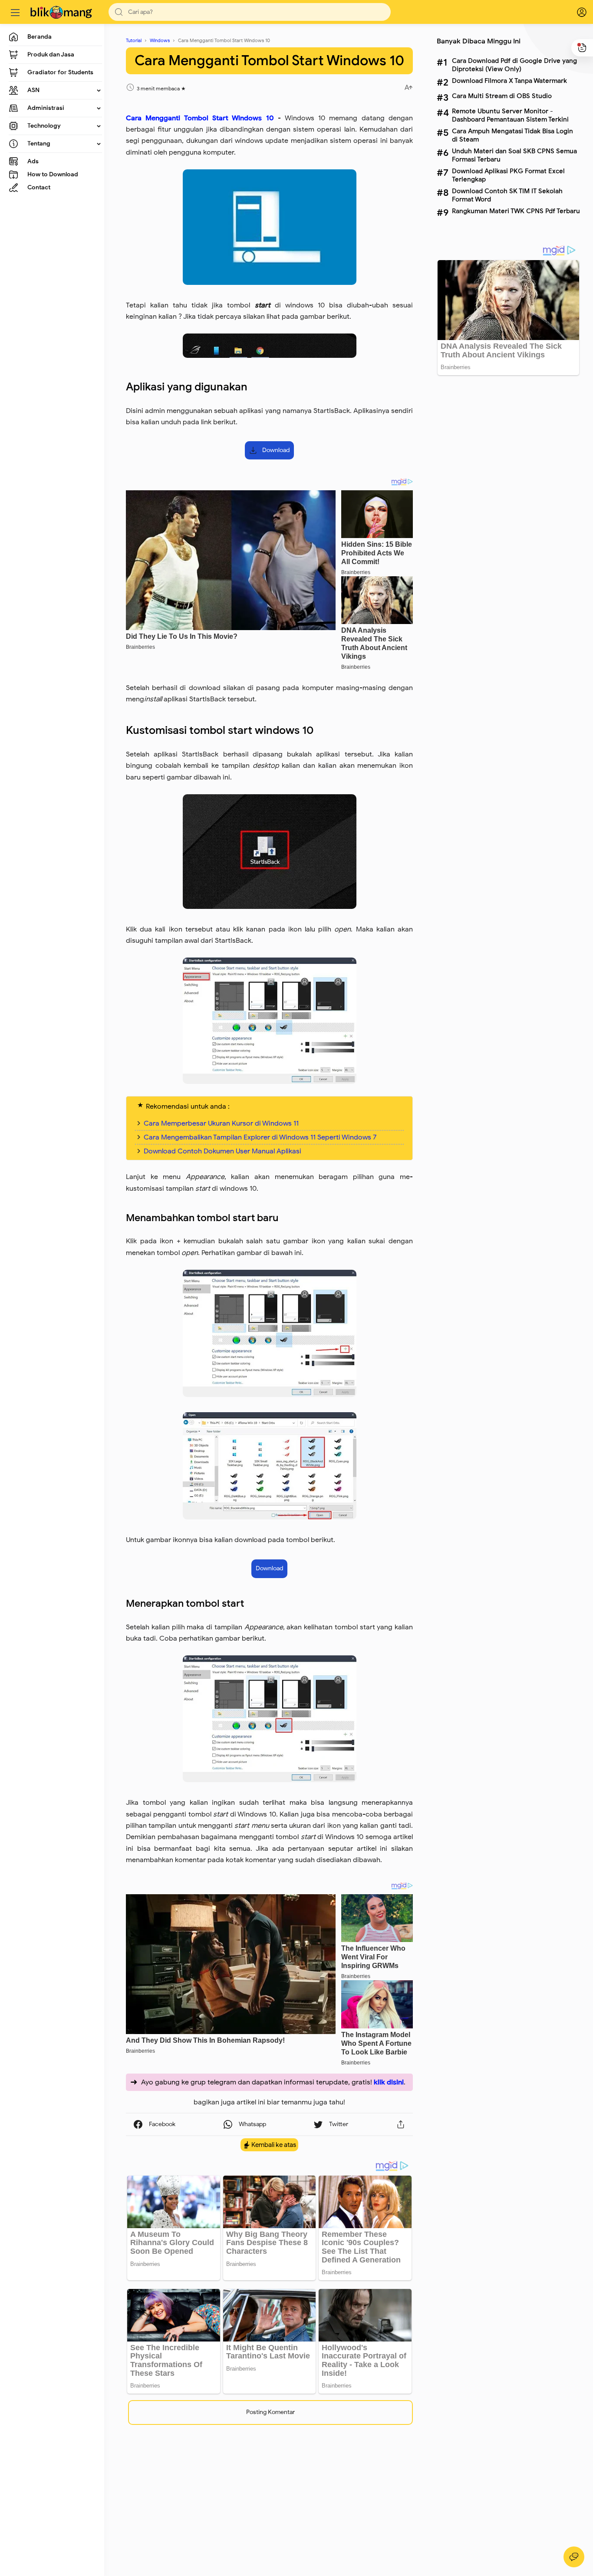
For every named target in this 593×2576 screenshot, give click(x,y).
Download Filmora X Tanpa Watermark (509, 81)
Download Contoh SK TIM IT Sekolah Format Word (507, 195)
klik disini (389, 2082)
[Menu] (15, 12)
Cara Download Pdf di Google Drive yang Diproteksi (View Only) (514, 65)
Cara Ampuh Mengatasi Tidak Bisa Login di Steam (512, 135)
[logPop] (576, 12)
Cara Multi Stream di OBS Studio (502, 96)
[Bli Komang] (62, 12)
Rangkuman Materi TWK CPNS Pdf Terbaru (516, 211)
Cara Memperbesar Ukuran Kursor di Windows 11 (221, 1123)
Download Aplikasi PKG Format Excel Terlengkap (508, 175)
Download (276, 450)
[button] (119, 12)
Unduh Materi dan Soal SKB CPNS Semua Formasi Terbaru (514, 155)
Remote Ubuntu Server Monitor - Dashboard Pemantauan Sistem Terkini (510, 115)
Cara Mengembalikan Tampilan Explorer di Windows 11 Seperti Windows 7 (260, 1137)
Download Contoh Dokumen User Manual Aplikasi (222, 1151)
